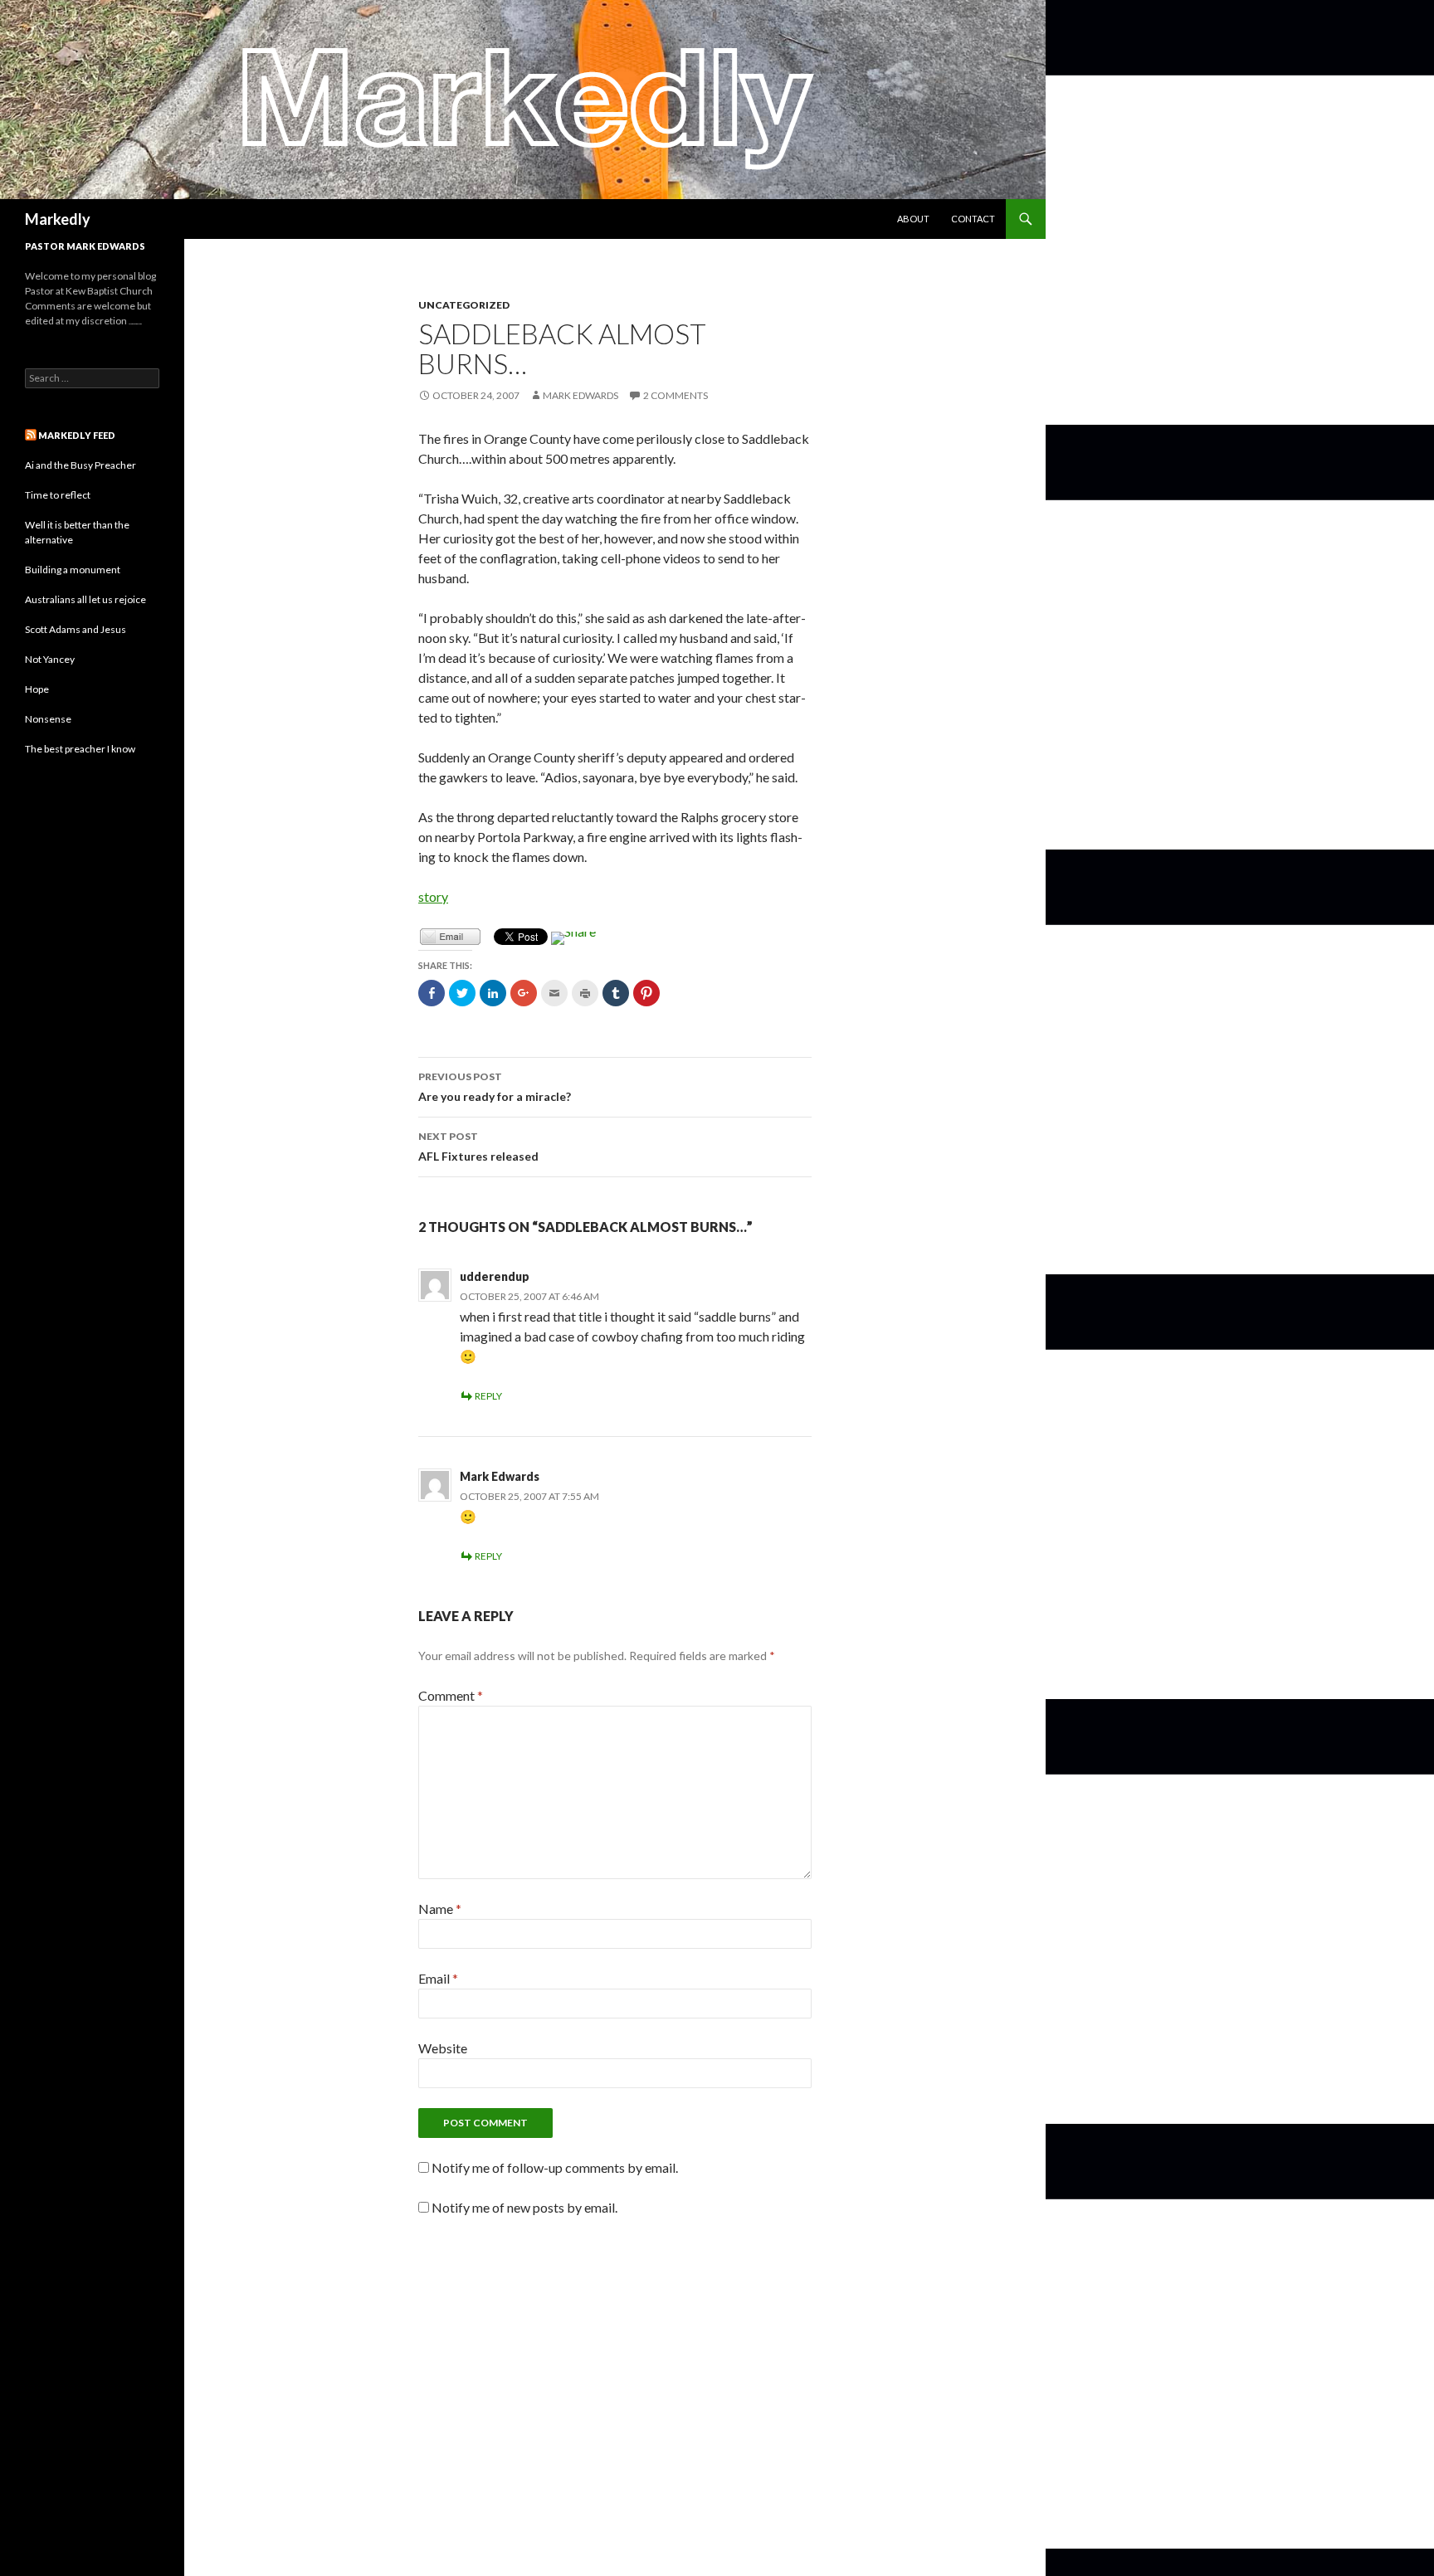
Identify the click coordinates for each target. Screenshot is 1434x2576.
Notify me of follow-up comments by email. (555, 2167)
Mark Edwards (580, 395)
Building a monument (73, 570)
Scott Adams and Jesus (76, 629)
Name (440, 1909)
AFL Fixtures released (478, 1147)
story (433, 896)
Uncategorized (464, 305)
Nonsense (48, 719)
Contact (973, 219)
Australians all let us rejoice (85, 599)
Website (443, 2048)
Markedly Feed (77, 435)
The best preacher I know (80, 749)
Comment (451, 1695)
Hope (37, 689)
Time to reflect (58, 495)
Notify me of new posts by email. (524, 2207)
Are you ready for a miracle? (495, 1087)
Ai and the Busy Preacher (80, 465)
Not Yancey (50, 659)
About (913, 219)
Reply (488, 1396)
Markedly (58, 219)
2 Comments (676, 395)
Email (438, 1978)
